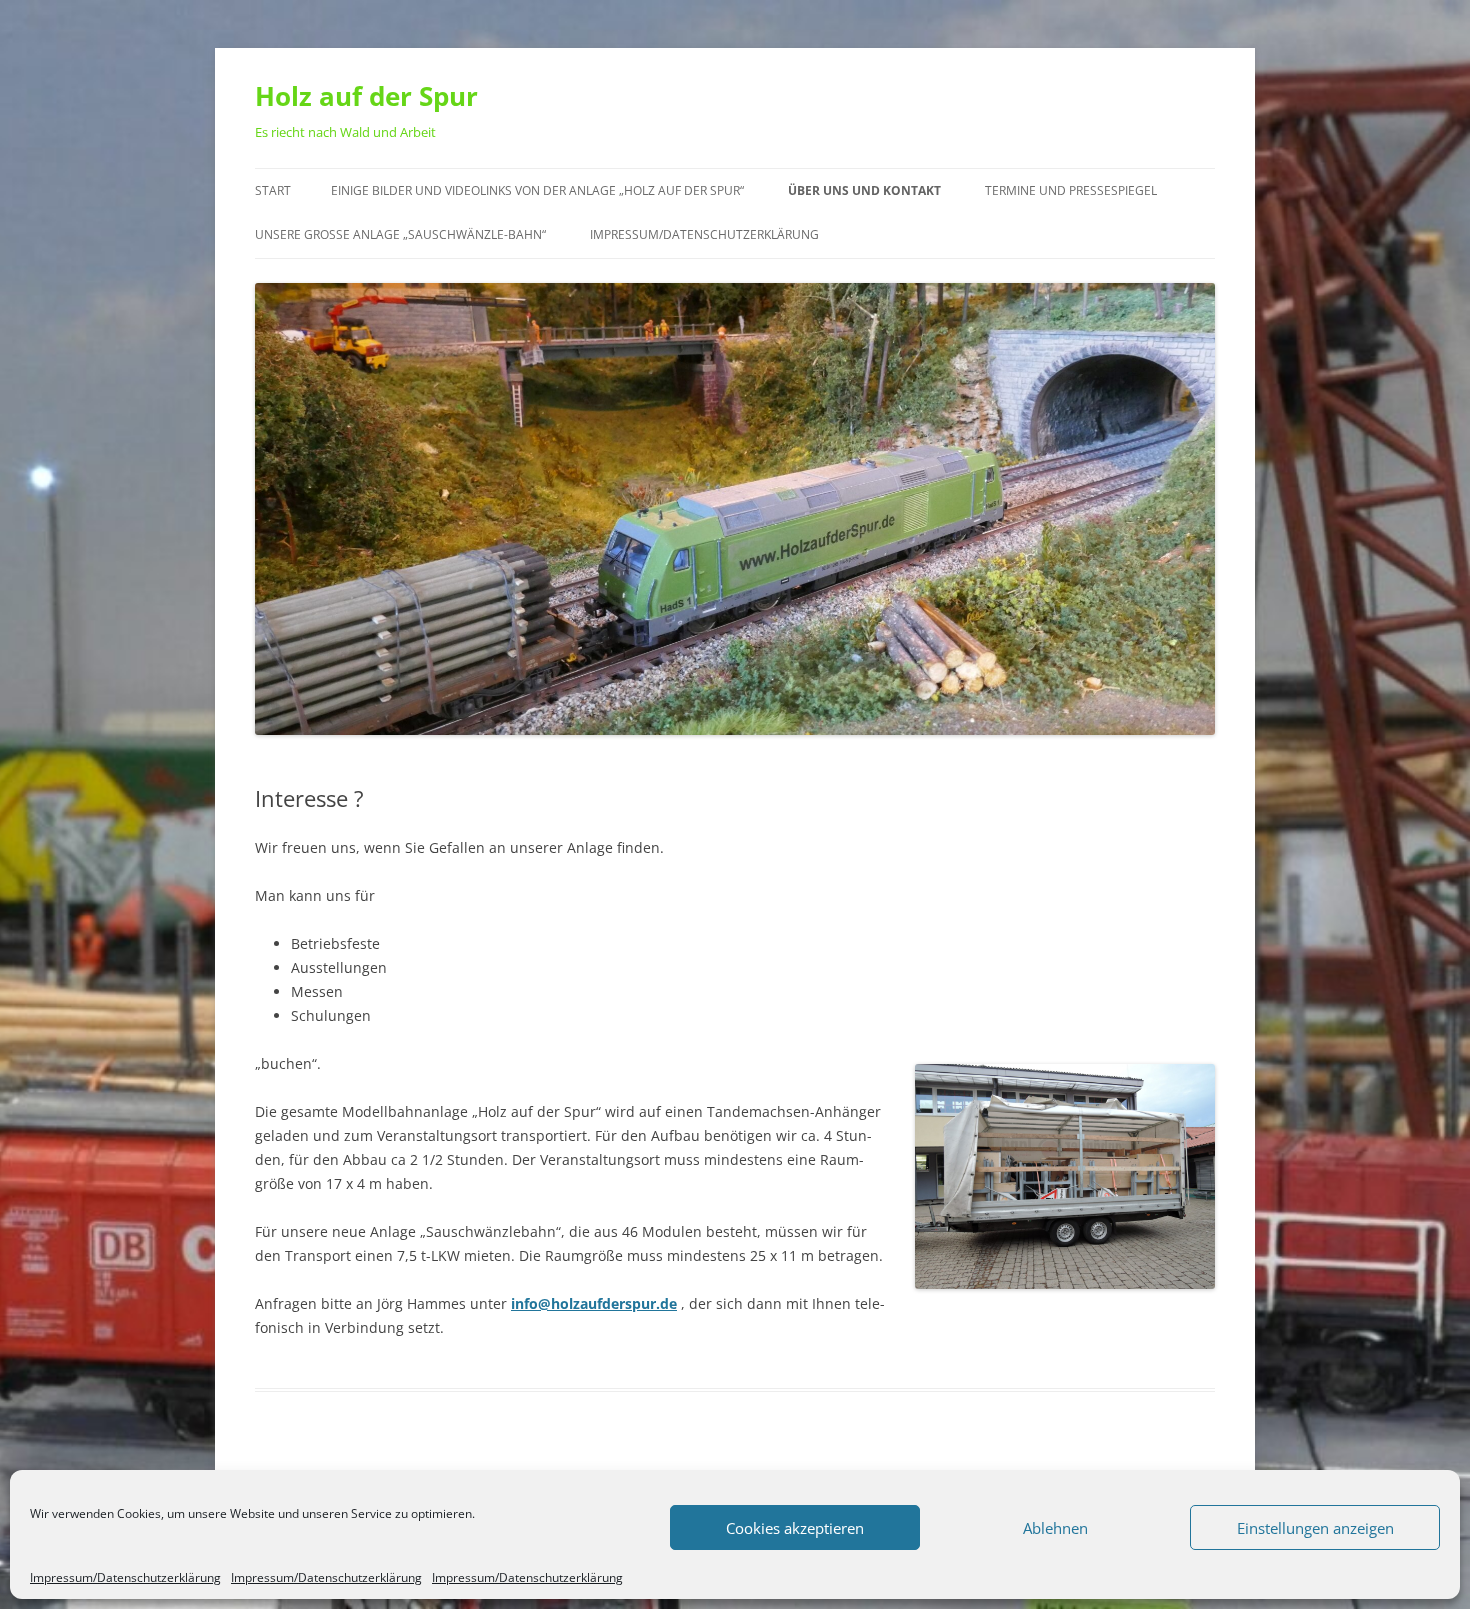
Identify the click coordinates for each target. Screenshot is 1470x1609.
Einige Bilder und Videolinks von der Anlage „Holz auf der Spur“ (537, 190)
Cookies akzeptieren (795, 1528)
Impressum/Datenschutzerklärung (125, 1577)
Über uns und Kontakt (864, 190)
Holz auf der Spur (366, 96)
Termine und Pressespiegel (1071, 190)
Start (273, 190)
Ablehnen (1055, 1528)
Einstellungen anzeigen (1315, 1528)
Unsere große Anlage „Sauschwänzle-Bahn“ (400, 234)
